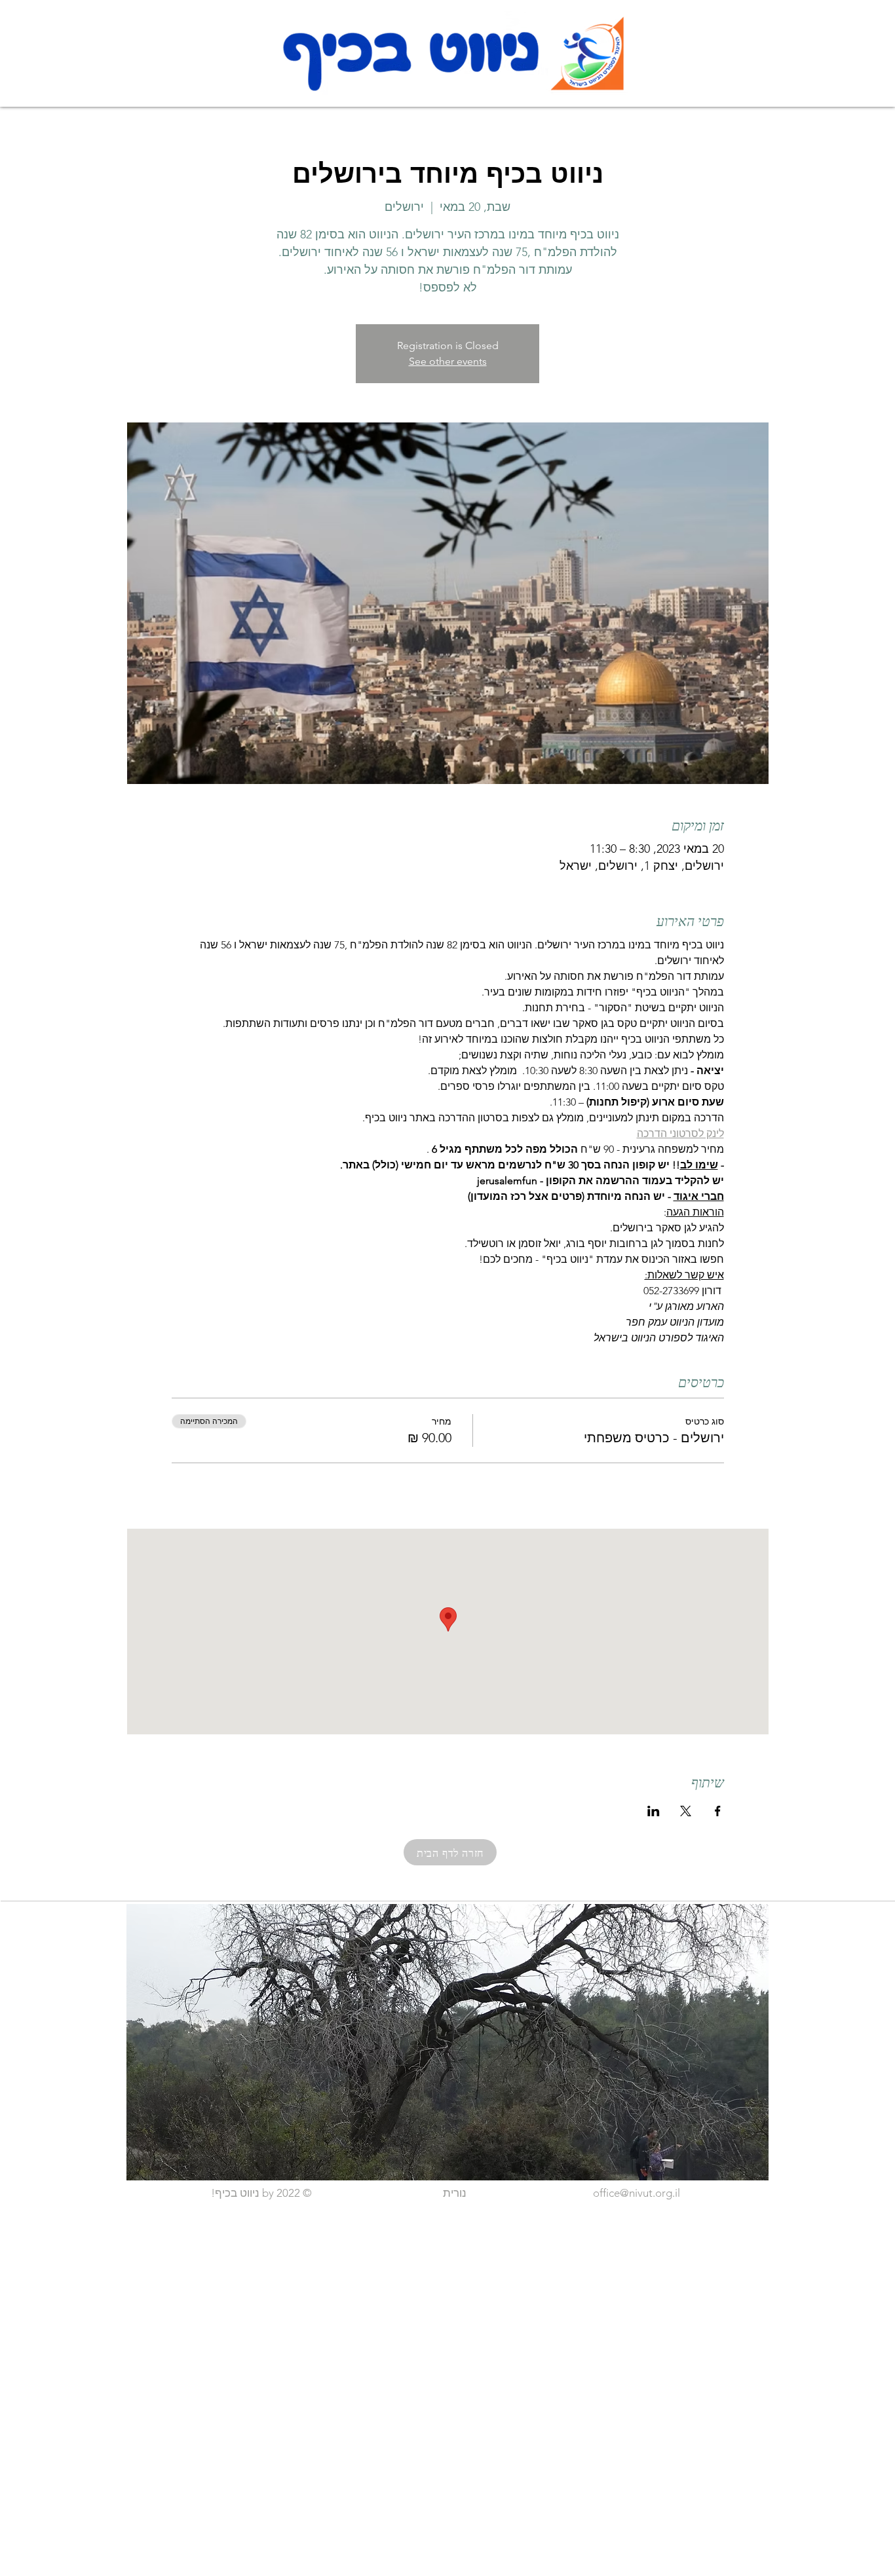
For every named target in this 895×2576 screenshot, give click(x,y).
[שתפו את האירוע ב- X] (686, 1811)
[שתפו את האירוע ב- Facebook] (718, 1811)
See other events (448, 361)
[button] (447, 2042)
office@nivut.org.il (637, 2193)
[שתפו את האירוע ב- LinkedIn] (654, 1811)
